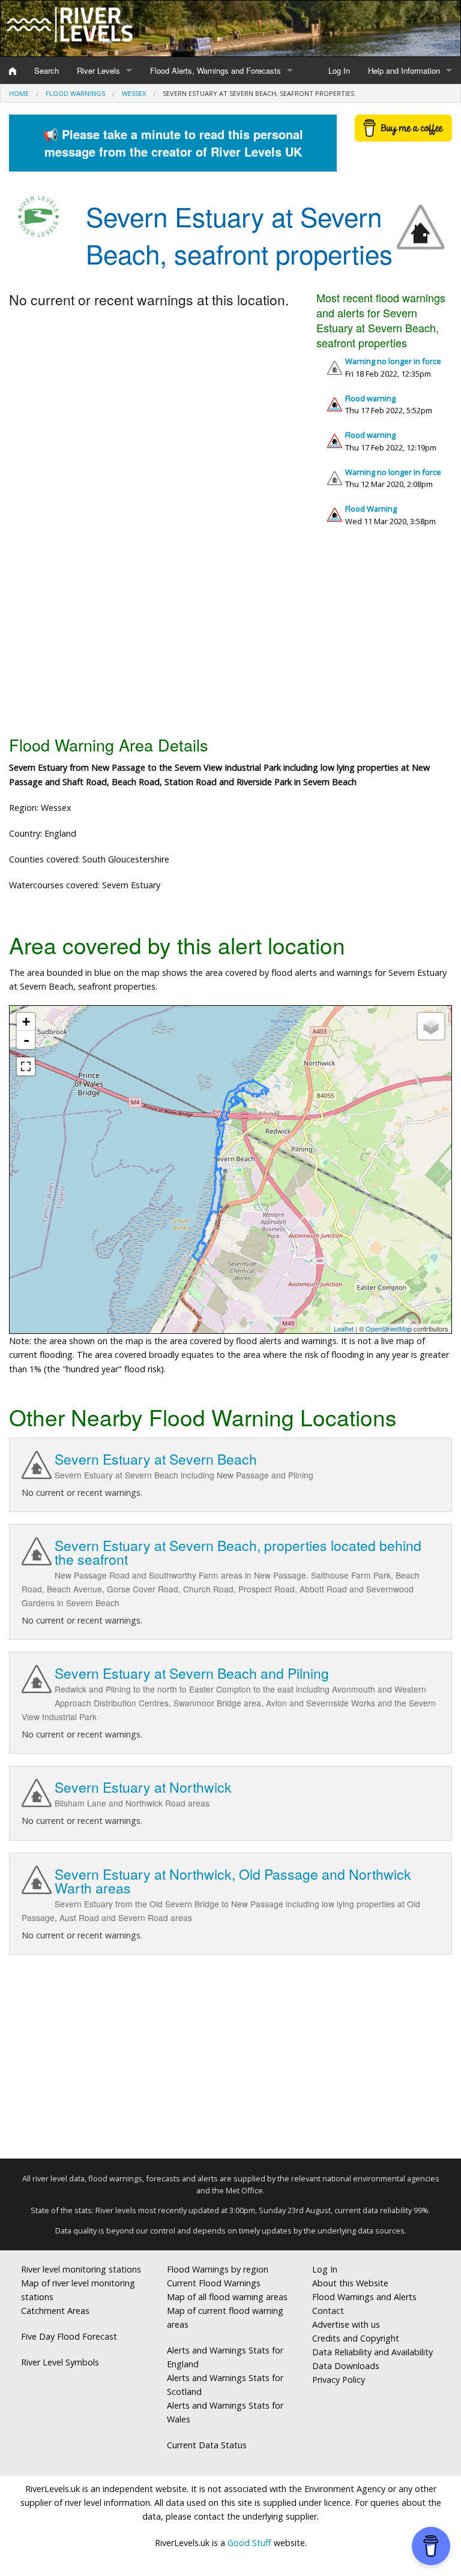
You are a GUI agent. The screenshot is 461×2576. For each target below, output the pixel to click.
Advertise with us (346, 2324)
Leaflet (344, 1328)
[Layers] (431, 1026)
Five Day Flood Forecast (69, 2336)
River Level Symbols (60, 2362)
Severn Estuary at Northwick (143, 1787)
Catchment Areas (55, 2311)
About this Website (350, 2283)
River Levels (98, 70)
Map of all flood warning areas (227, 2297)
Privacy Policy (339, 2380)
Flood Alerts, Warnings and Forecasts (215, 70)
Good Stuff (249, 2543)
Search (47, 70)
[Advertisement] (230, 636)
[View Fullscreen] (26, 1066)
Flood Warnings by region (218, 2269)
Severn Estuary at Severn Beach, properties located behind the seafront (238, 1552)
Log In (339, 70)
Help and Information (404, 70)
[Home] (13, 71)
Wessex (134, 93)
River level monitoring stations (81, 2269)
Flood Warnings (75, 93)
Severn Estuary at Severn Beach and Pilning (192, 1673)
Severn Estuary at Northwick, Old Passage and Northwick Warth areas (233, 1881)
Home (19, 93)
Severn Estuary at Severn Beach (156, 1459)
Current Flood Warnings (214, 2283)
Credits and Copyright (356, 2338)
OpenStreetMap (389, 1328)
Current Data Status (207, 2445)
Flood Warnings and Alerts (364, 2297)
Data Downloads (346, 2366)
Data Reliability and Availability (372, 2352)
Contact (328, 2311)
